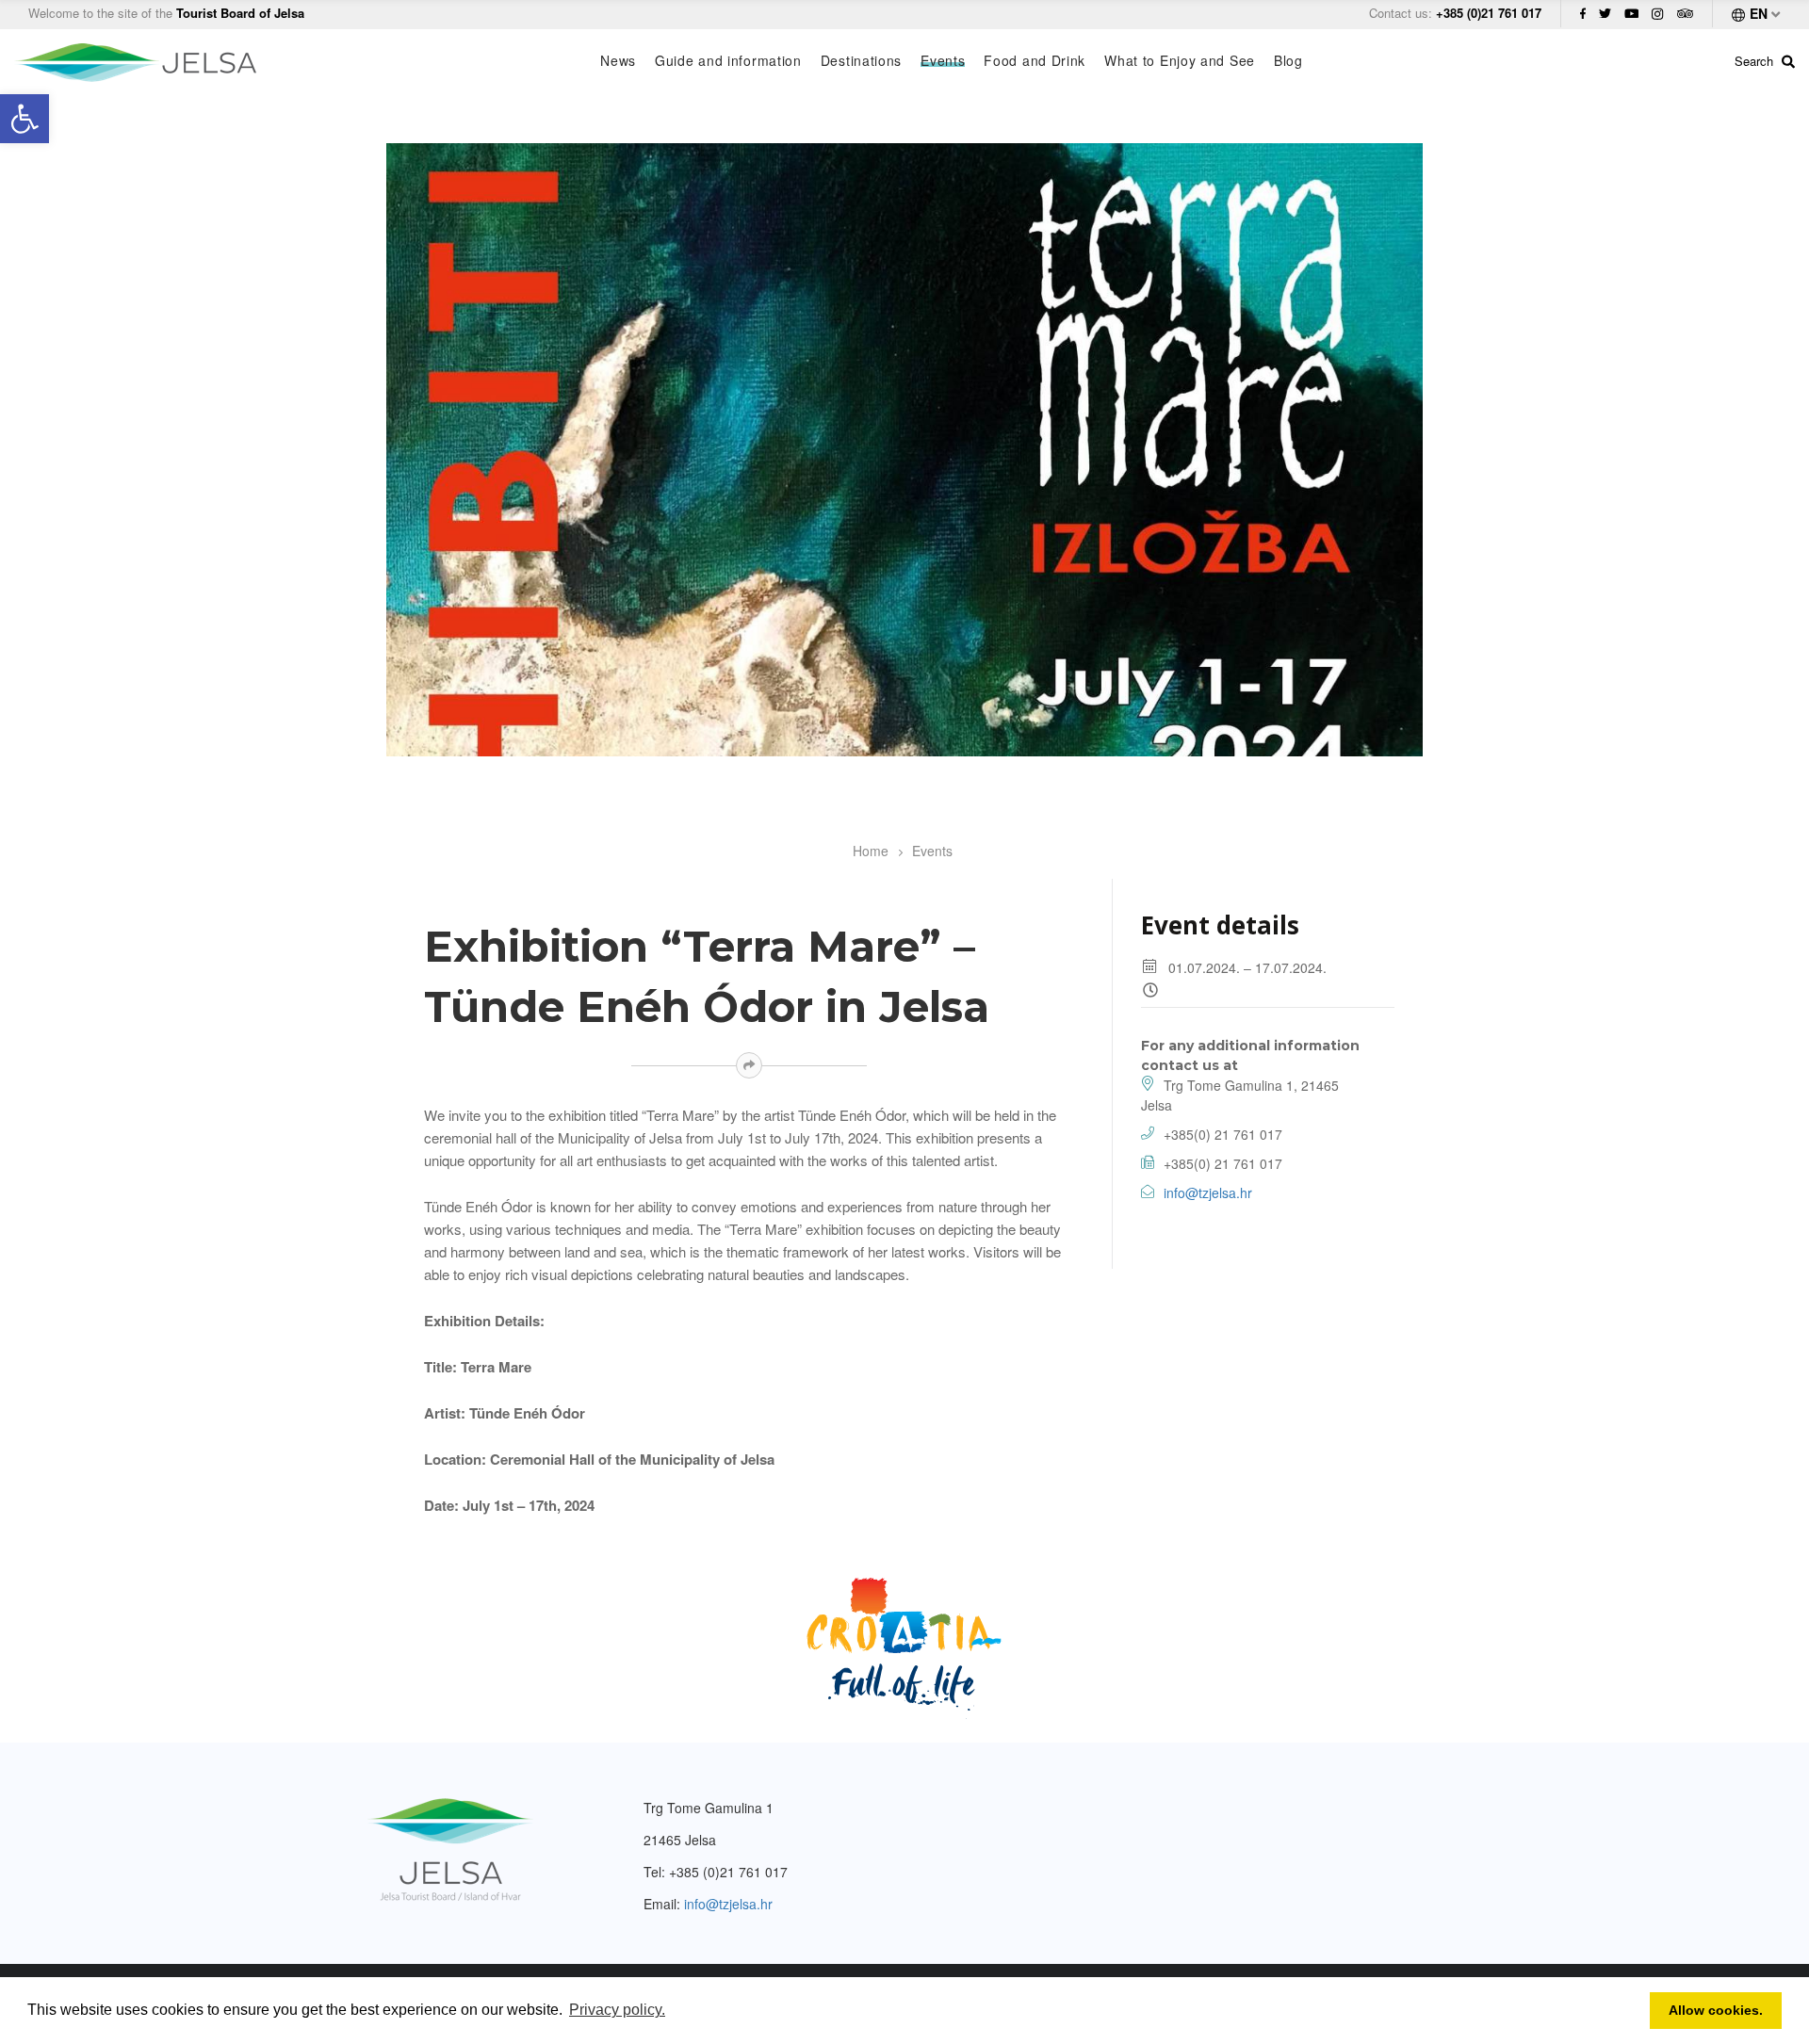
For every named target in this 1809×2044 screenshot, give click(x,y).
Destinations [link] (861, 60)
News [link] (618, 60)
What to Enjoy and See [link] (1180, 60)
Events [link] (943, 60)
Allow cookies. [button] (1716, 2010)
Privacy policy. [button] (617, 2010)
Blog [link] (1288, 60)
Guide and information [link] (728, 60)
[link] (24, 119)
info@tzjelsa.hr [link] (1208, 1192)
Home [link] (871, 851)
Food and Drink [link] (1035, 60)
